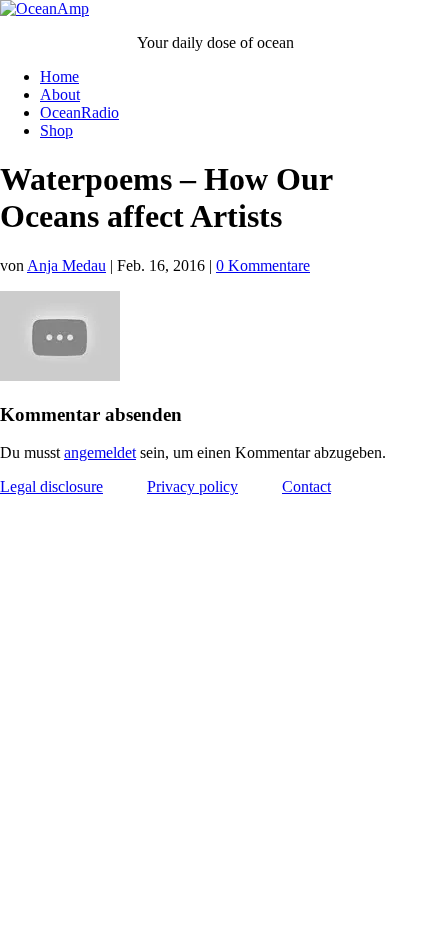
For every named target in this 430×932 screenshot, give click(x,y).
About (60, 94)
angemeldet (100, 452)
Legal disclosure (51, 486)
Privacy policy (192, 486)
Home (59, 76)
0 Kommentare (263, 265)
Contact (306, 486)
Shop (56, 130)
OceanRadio (79, 112)
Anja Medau (66, 265)
